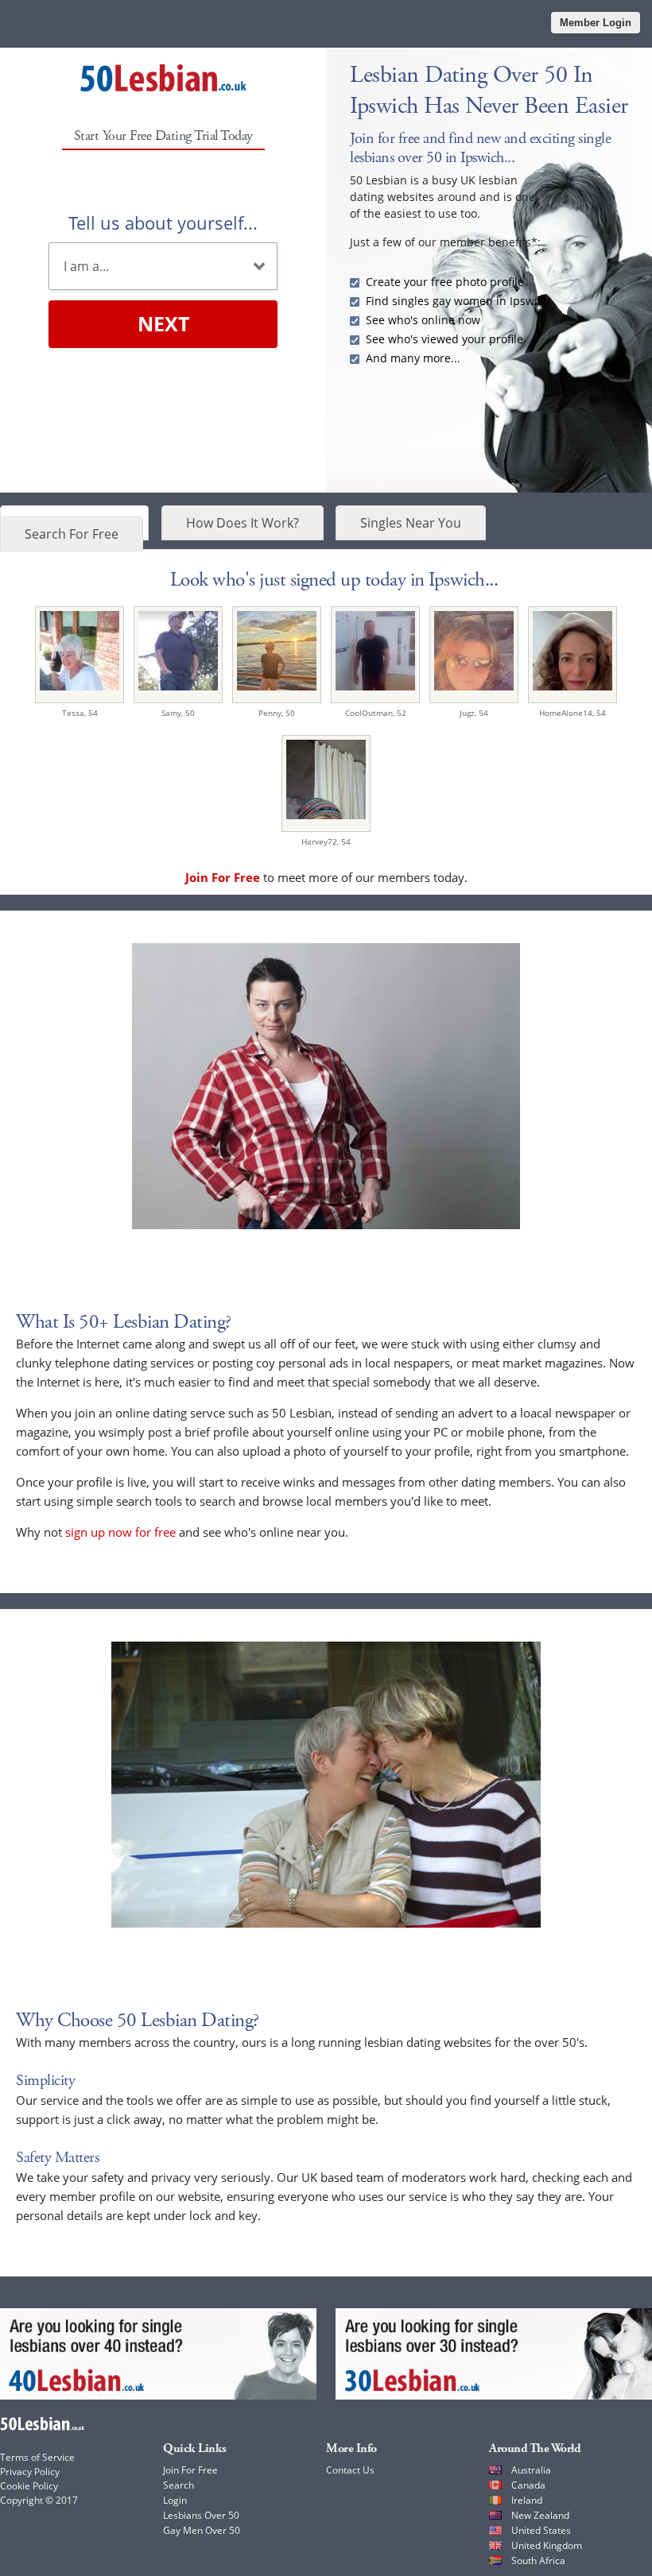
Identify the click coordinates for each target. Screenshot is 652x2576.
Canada (528, 2485)
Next (163, 323)
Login (175, 2500)
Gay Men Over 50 (202, 2530)
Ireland (527, 2500)
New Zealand (540, 2515)
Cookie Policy (29, 2486)
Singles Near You (411, 523)
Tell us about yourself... (163, 222)
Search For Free (72, 534)
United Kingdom (547, 2545)
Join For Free (190, 2470)
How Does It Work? (243, 523)
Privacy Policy (30, 2472)
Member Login (596, 23)
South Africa (538, 2561)
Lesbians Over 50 (201, 2515)
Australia (531, 2470)
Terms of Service (37, 2457)
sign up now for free (120, 1532)
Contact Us (350, 2470)
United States (541, 2530)
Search (179, 2485)
